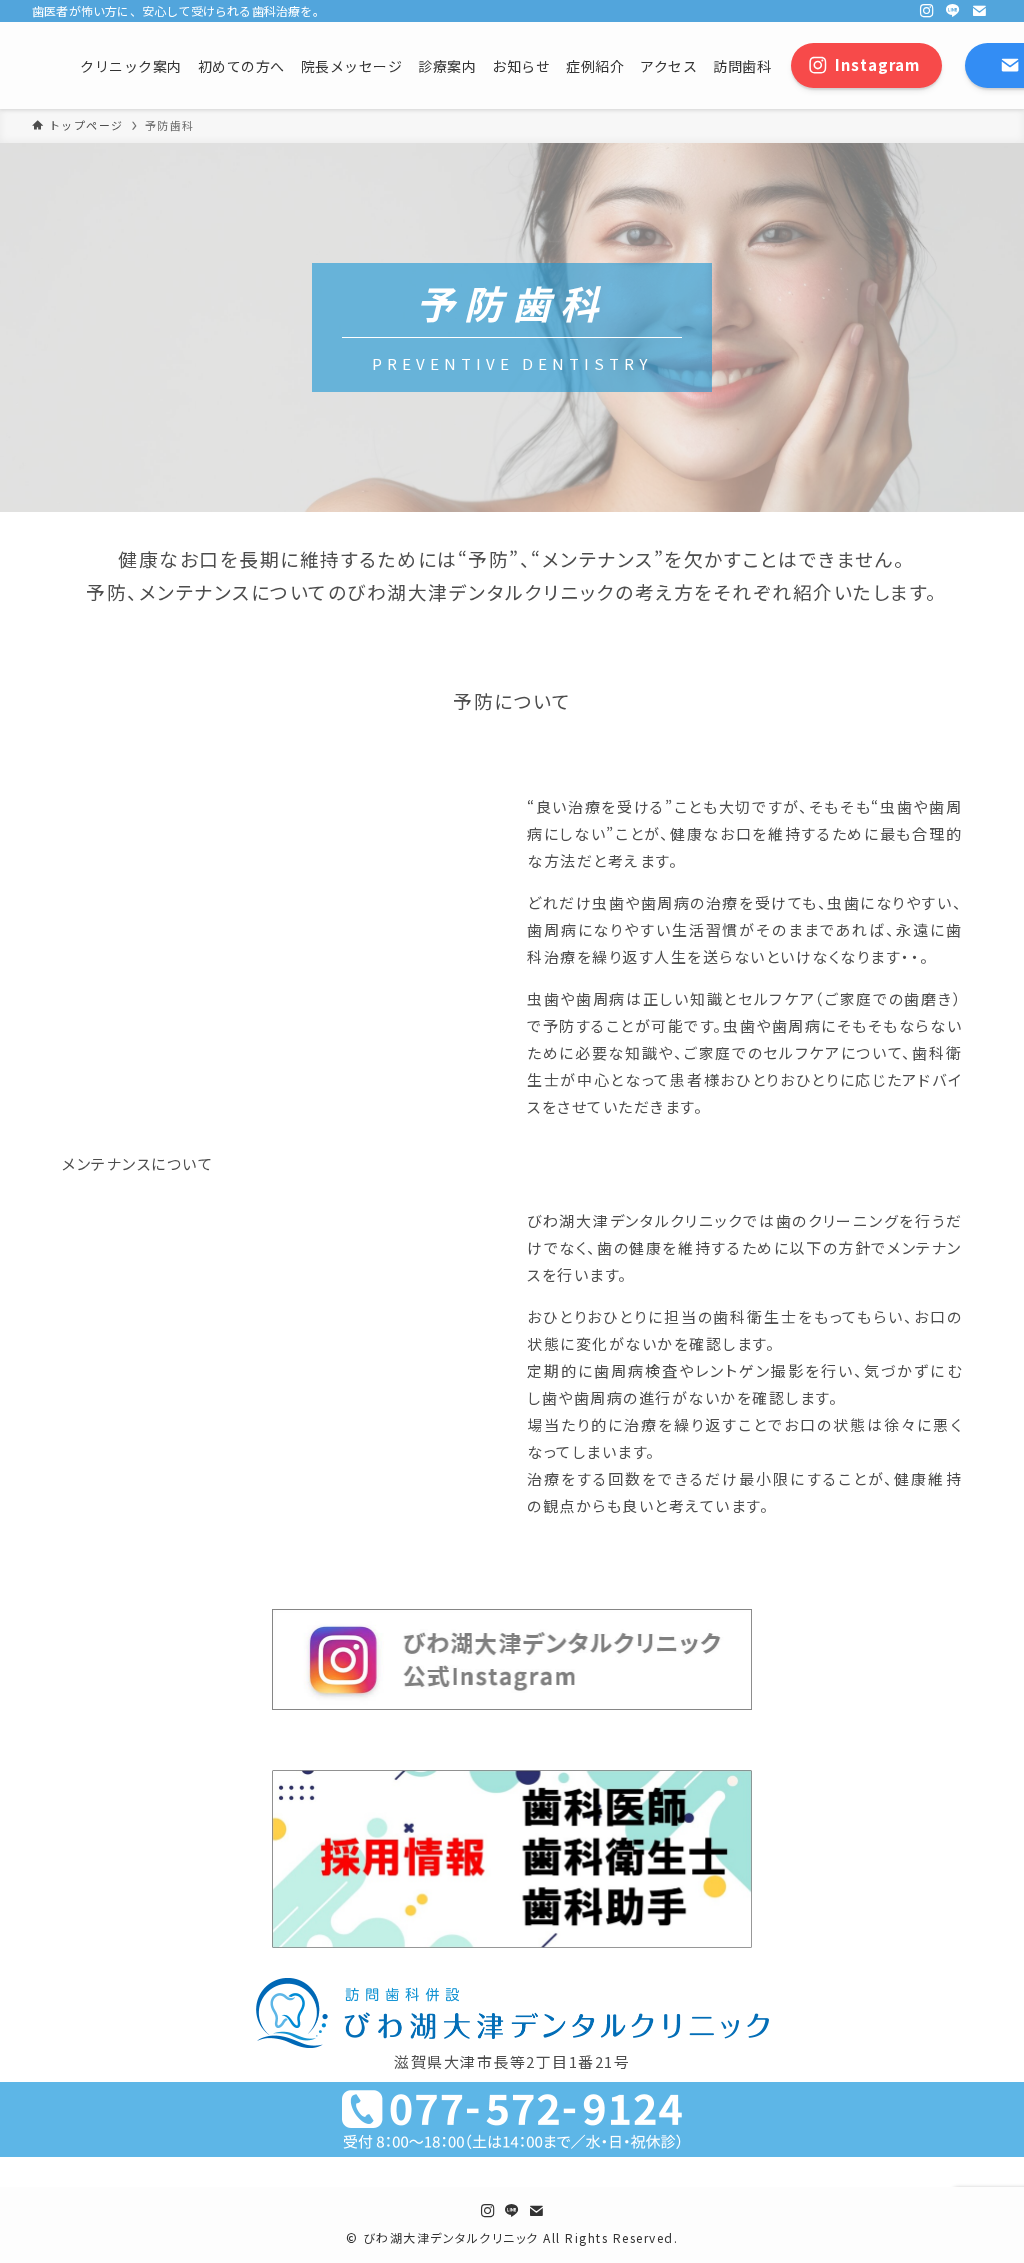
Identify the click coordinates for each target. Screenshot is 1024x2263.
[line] (953, 11)
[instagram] (927, 11)
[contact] (979, 11)
